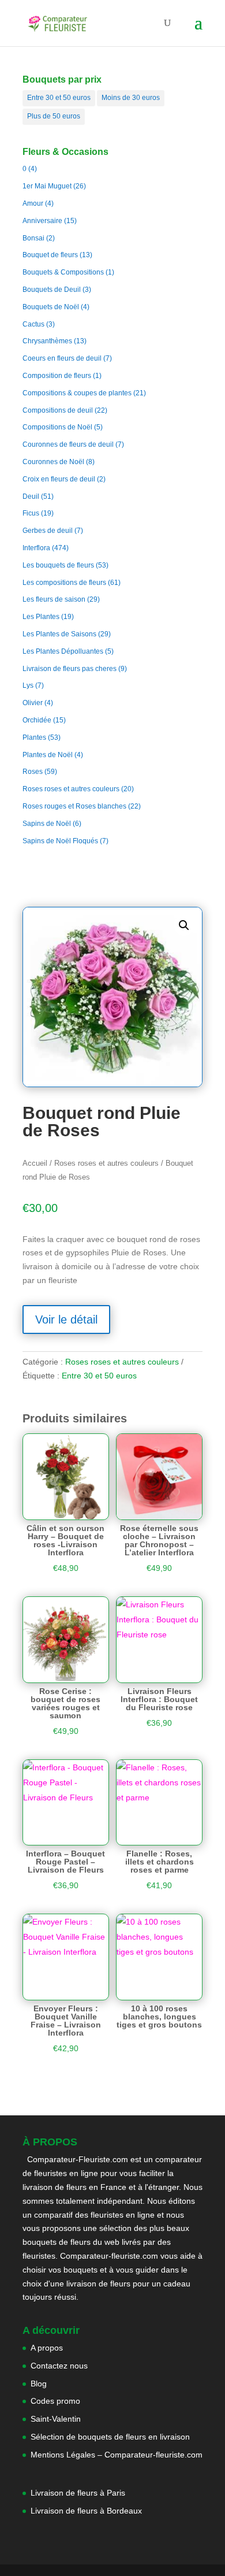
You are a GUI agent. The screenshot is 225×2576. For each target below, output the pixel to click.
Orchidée (37, 720)
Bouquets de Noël (51, 307)
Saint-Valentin (56, 2419)
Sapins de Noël (47, 824)
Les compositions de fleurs (64, 583)
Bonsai (33, 238)
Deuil (31, 496)
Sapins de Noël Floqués (60, 841)
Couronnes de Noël (53, 462)
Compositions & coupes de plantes (77, 393)
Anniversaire (42, 221)
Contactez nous (59, 2366)
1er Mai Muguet (47, 186)
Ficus (31, 513)
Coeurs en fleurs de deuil (62, 358)
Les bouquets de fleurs (58, 565)
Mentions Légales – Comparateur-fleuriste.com (117, 2455)
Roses (33, 772)
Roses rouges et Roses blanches (74, 806)
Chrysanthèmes (47, 341)
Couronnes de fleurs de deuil (68, 444)
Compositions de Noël (57, 427)
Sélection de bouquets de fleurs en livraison (110, 2437)
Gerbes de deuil (48, 531)
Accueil (35, 1163)
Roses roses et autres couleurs (71, 789)
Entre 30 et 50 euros (59, 98)
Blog (39, 2384)
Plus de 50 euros (54, 116)
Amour (33, 203)
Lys (28, 685)
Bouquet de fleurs (50, 255)
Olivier (33, 703)
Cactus (33, 324)
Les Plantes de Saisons (59, 634)
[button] (184, 925)
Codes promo (55, 2401)
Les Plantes (41, 617)
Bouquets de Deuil (52, 290)
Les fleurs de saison (54, 599)
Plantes (34, 737)
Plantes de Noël (48, 755)
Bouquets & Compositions (63, 272)
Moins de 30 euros (131, 98)
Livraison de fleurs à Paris (79, 2493)
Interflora (36, 548)
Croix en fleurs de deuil (59, 479)
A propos (47, 2348)
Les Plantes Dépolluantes (63, 651)
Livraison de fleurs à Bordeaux (86, 2511)
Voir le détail (66, 1319)
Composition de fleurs (57, 376)
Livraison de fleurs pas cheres (70, 669)
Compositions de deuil (58, 410)
